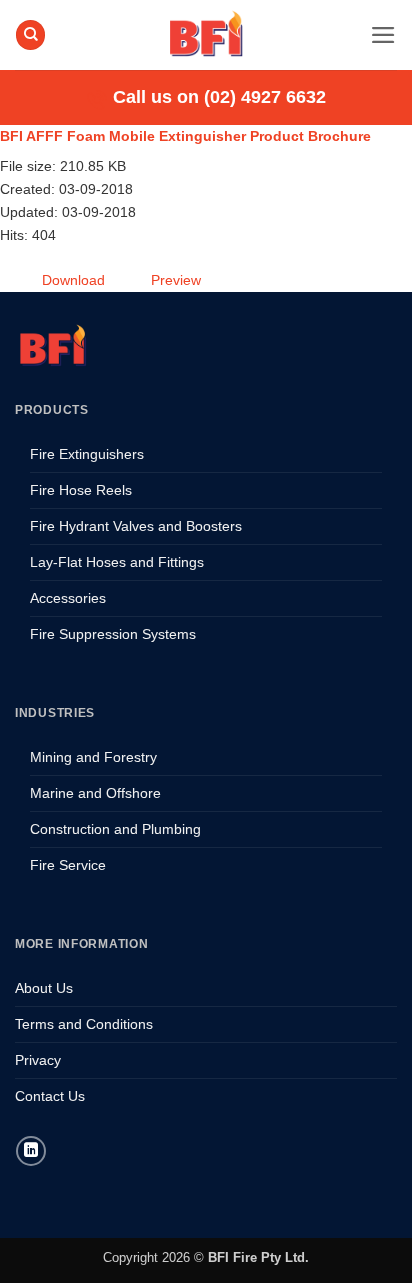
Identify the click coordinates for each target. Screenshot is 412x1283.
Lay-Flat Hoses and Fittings (117, 562)
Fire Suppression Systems (113, 634)
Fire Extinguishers (87, 454)
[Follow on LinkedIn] (31, 1151)
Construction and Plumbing (115, 829)
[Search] (30, 35)
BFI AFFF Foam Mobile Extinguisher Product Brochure (185, 136)
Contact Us (50, 1096)
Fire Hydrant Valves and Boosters (136, 526)
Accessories (68, 598)
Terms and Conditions (84, 1024)
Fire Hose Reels (81, 490)
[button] (383, 35)
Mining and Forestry (93, 757)
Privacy (38, 1060)
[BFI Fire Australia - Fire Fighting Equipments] (206, 35)
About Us (44, 988)
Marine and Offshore (95, 793)
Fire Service (68, 865)
